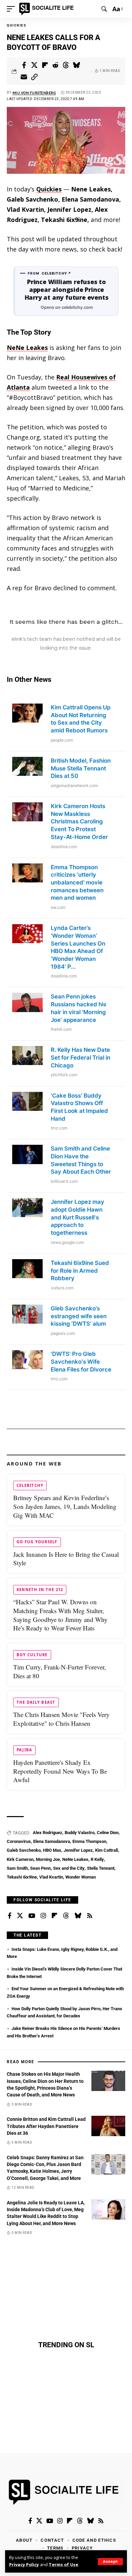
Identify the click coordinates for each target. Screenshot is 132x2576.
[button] (110, 2562)
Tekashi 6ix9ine (22, 1877)
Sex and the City (69, 1868)
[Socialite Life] (48, 9)
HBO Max (52, 1850)
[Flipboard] (54, 1916)
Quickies (16, 25)
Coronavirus (19, 1841)
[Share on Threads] (66, 65)
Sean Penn (40, 1868)
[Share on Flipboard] (45, 65)
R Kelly (97, 1859)
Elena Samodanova (52, 1841)
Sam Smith (17, 1868)
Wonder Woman (81, 1877)
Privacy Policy (24, 2565)
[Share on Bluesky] (76, 65)
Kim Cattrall (106, 1850)
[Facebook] (10, 1916)
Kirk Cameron (20, 1859)
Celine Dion (108, 1833)
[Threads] (66, 1916)
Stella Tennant (101, 1868)
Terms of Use (63, 2565)
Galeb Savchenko (24, 1850)
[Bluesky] (78, 1916)
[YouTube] (32, 1916)
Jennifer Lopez (78, 1850)
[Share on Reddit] (56, 65)
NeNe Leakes (27, 348)
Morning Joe (48, 1859)
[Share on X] (35, 65)
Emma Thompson (89, 1841)
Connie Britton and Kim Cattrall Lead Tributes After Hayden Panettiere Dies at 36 (46, 2126)
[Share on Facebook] (24, 65)
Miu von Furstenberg (34, 93)
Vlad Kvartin (51, 1877)
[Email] (24, 77)
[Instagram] (43, 1916)
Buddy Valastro (80, 1833)
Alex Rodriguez (48, 1833)
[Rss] (90, 1916)
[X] (20, 1916)
